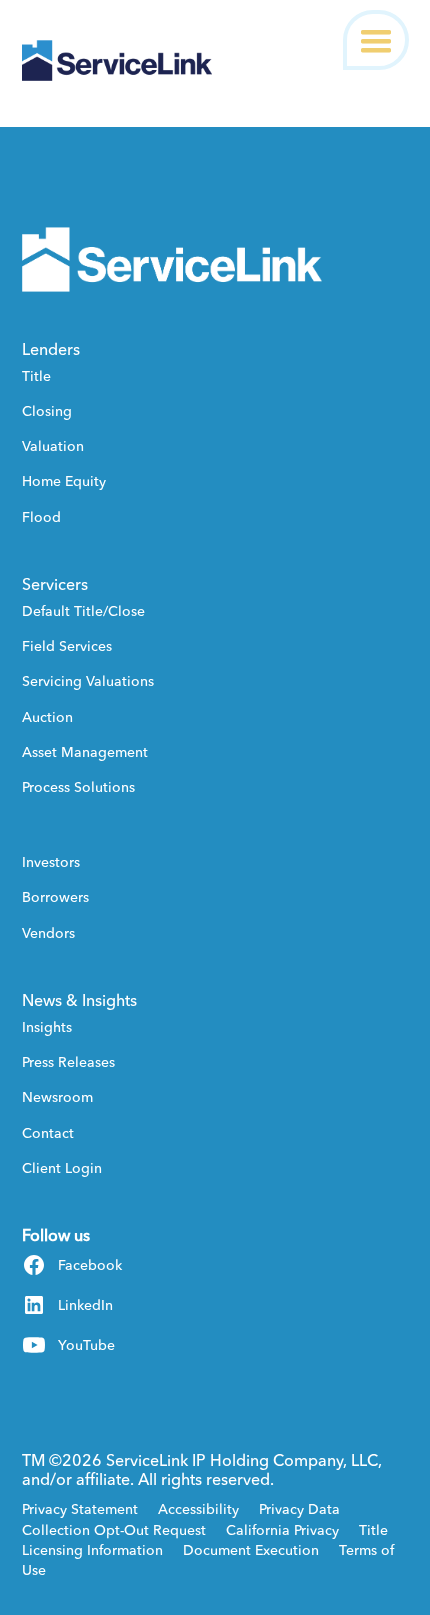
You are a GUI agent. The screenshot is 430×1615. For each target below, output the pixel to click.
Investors (51, 862)
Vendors (48, 933)
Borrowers (55, 897)
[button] (376, 40)
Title (36, 376)
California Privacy (282, 1530)
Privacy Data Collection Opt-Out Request (181, 1519)
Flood (41, 517)
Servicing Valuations (88, 681)
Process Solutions (78, 787)
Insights (47, 1027)
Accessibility (198, 1509)
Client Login (62, 1168)
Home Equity (64, 481)
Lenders (51, 349)
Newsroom (57, 1097)
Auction (47, 717)
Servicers (55, 584)
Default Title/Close (83, 611)
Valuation (53, 446)
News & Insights (79, 1000)
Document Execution (251, 1550)
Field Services (67, 646)
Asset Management (85, 752)
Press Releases (68, 1062)
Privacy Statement (80, 1509)
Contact (48, 1133)
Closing (47, 411)
